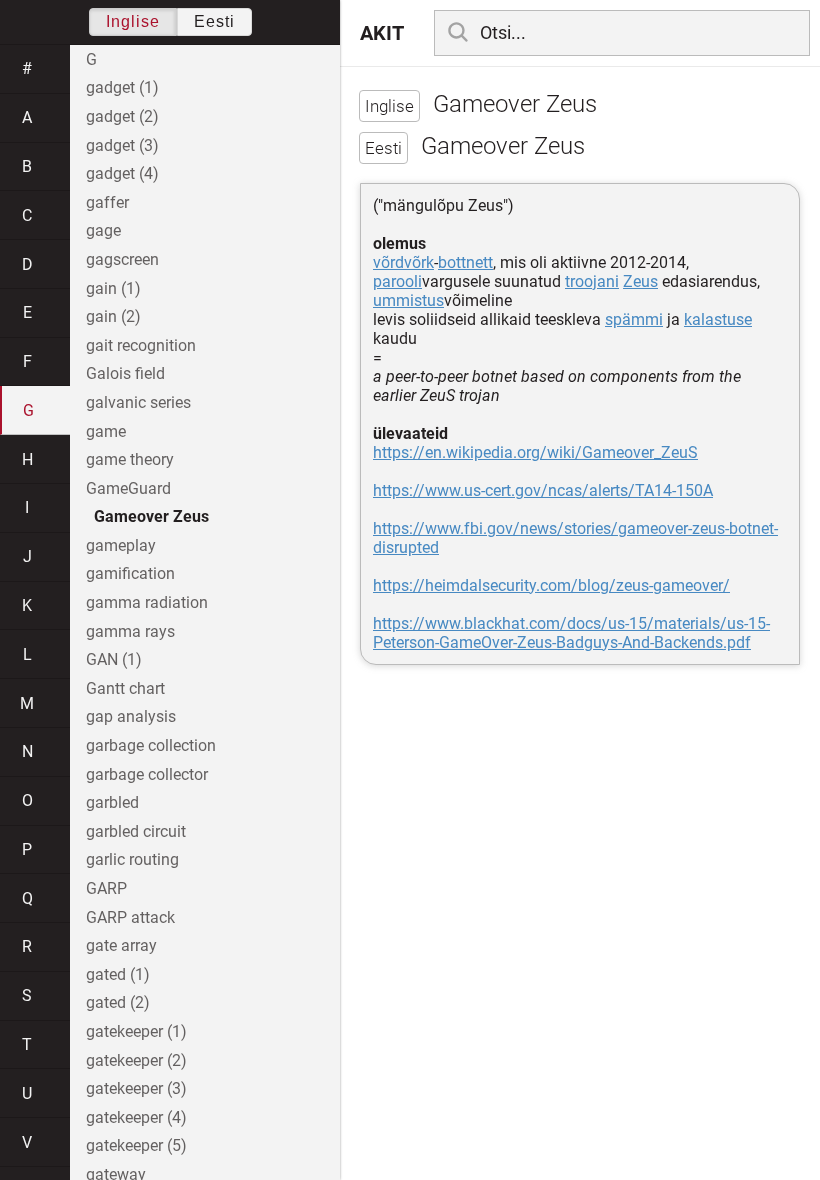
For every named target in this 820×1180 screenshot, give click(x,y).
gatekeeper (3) (136, 1088)
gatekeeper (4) (136, 1117)
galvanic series (138, 402)
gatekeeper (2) (136, 1060)
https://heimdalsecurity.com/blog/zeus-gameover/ (551, 585)
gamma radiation (147, 602)
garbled (112, 802)
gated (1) (118, 974)
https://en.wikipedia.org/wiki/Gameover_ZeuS (535, 452)
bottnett (465, 262)
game (106, 431)
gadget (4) (122, 173)
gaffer (107, 202)
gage (103, 230)
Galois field (125, 373)
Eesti (214, 21)
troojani (592, 281)
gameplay (121, 545)
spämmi (634, 319)
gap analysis (131, 716)
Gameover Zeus (151, 516)
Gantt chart (125, 688)
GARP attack (130, 917)
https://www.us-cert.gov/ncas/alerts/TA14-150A (543, 490)
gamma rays (130, 631)
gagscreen (122, 259)
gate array (121, 945)
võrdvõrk (403, 262)
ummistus (408, 300)
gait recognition (141, 345)
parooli (397, 281)
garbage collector (147, 774)
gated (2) (118, 1002)
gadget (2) (122, 116)
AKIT (382, 33)
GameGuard (128, 488)
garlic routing (132, 859)
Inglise (133, 21)
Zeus (640, 281)
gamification (130, 573)
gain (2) (113, 316)
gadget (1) (122, 87)
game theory (130, 459)
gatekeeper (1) (136, 1031)
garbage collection (151, 745)
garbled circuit (136, 831)
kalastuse (718, 319)
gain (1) (113, 288)
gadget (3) (122, 145)
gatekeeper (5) (136, 1145)
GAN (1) (114, 659)
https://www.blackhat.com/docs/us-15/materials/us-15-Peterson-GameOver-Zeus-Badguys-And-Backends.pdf (571, 633)
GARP (106, 888)
